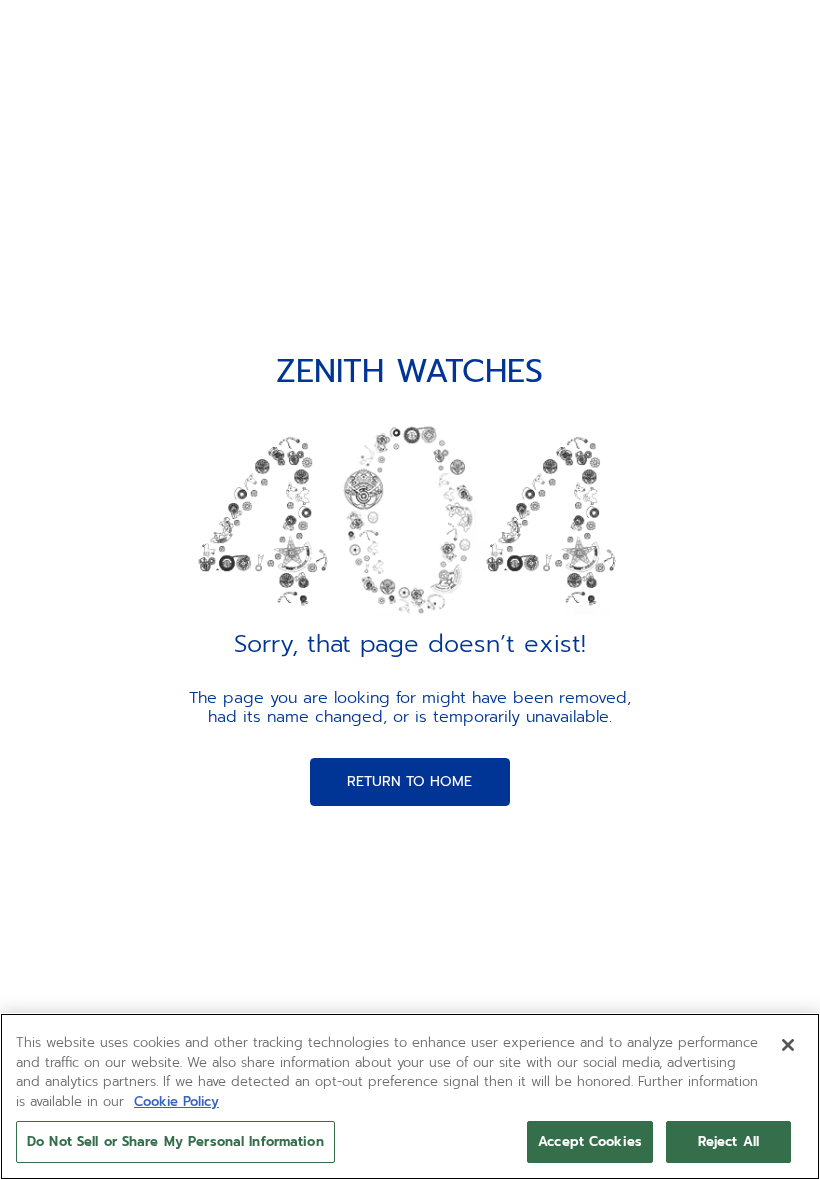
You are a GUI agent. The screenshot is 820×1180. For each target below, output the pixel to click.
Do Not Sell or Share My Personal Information (175, 1141)
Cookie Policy (176, 1101)
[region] (410, 1096)
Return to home (409, 781)
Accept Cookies (590, 1141)
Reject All (728, 1141)
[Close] (788, 1045)
